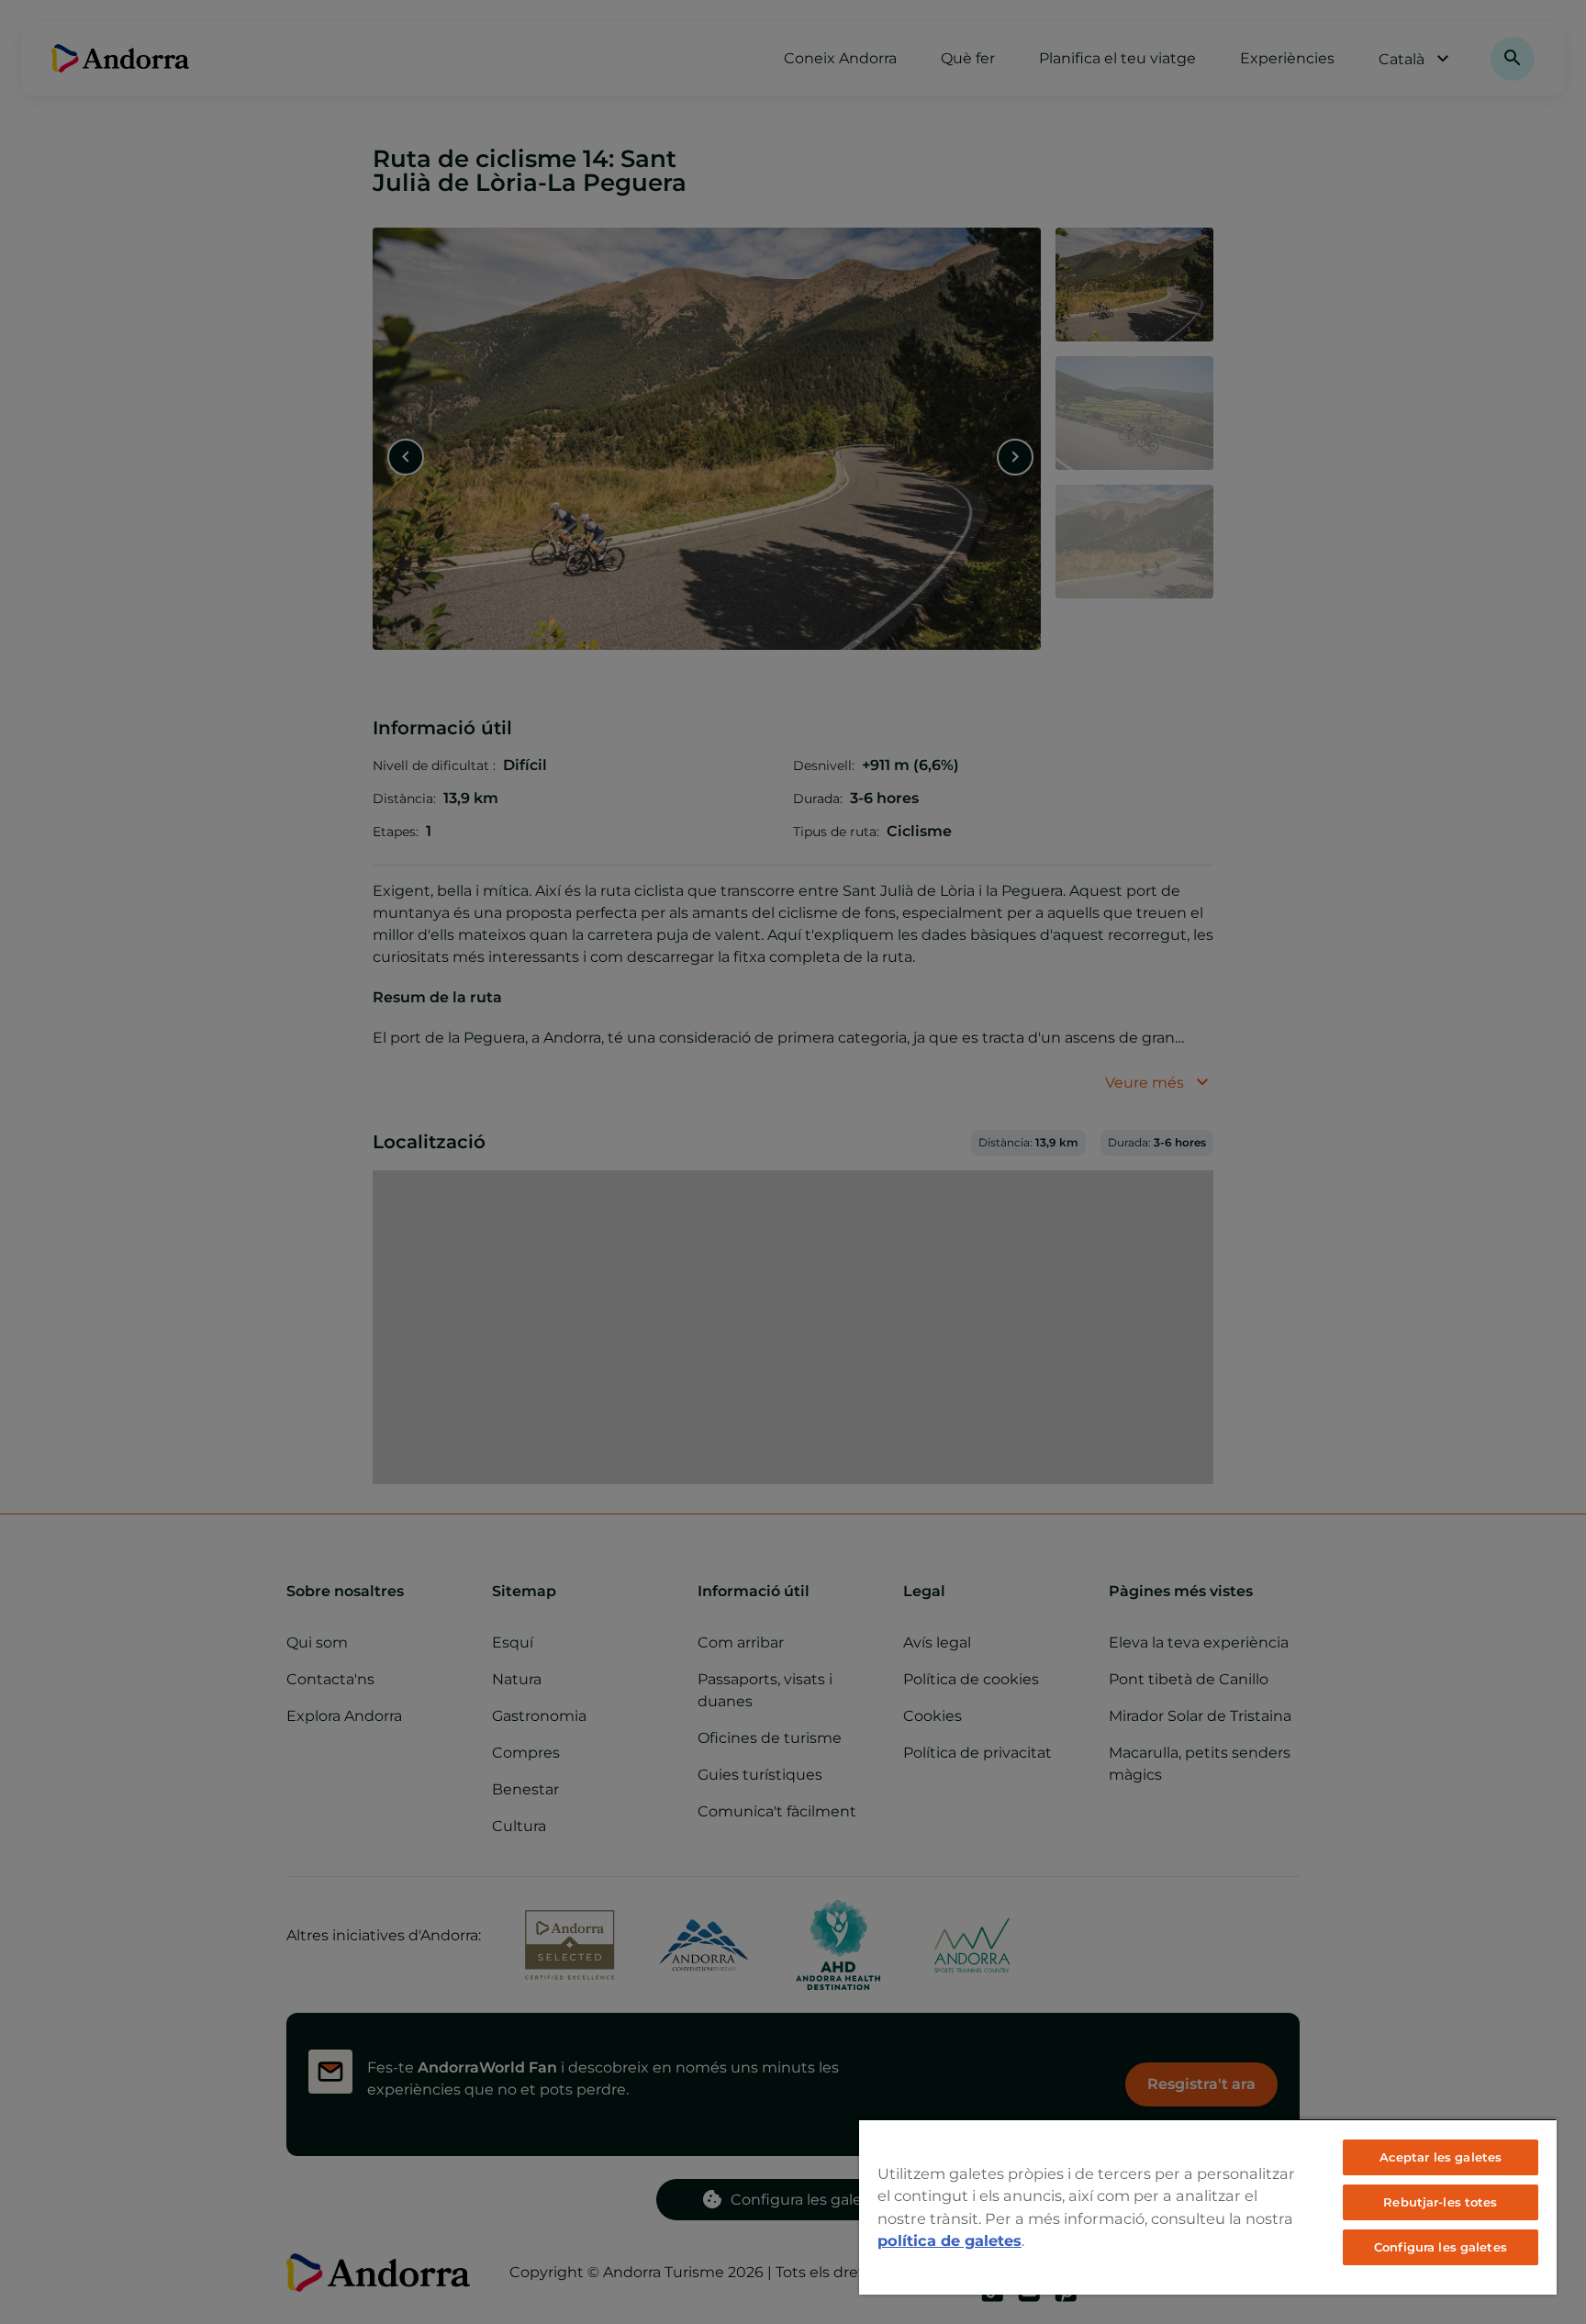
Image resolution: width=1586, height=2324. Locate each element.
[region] (1208, 2207)
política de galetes (949, 2240)
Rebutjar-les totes (1440, 2202)
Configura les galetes (1441, 2247)
